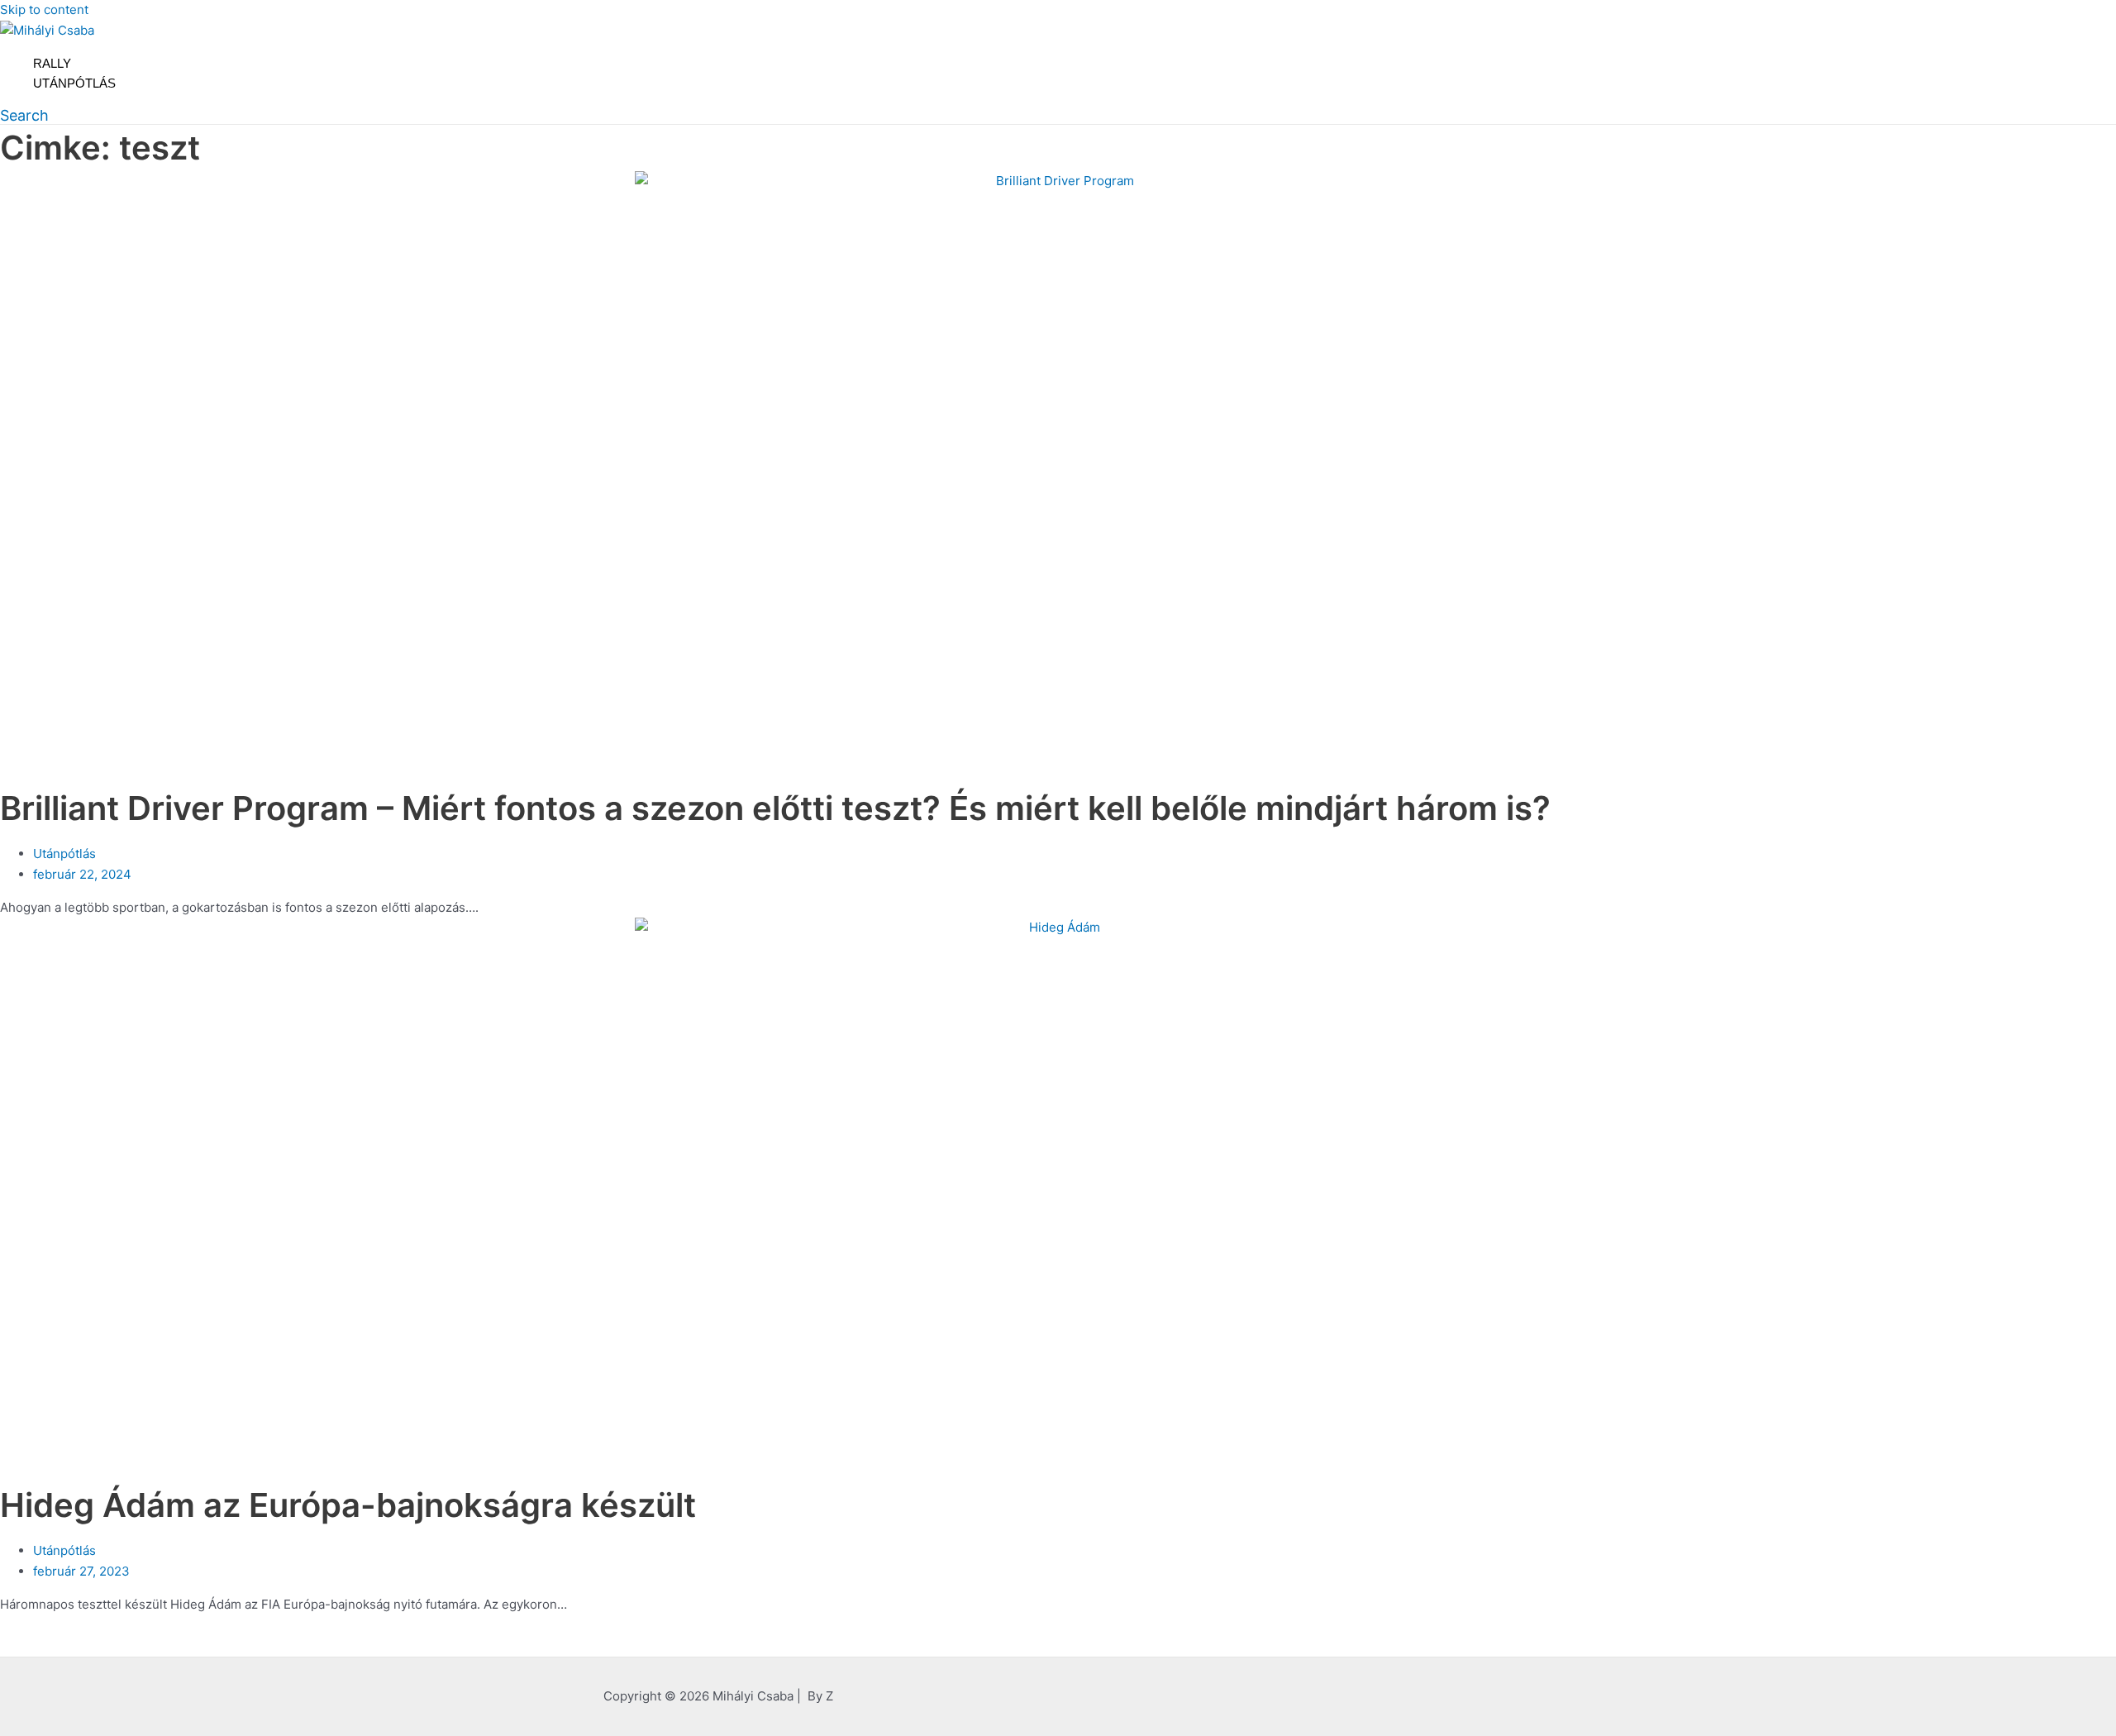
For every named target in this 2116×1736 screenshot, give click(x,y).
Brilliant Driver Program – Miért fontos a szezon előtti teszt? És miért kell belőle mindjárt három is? (775, 808)
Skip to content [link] (44, 10)
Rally (52, 63)
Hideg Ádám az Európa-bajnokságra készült (348, 1505)
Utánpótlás (74, 83)
